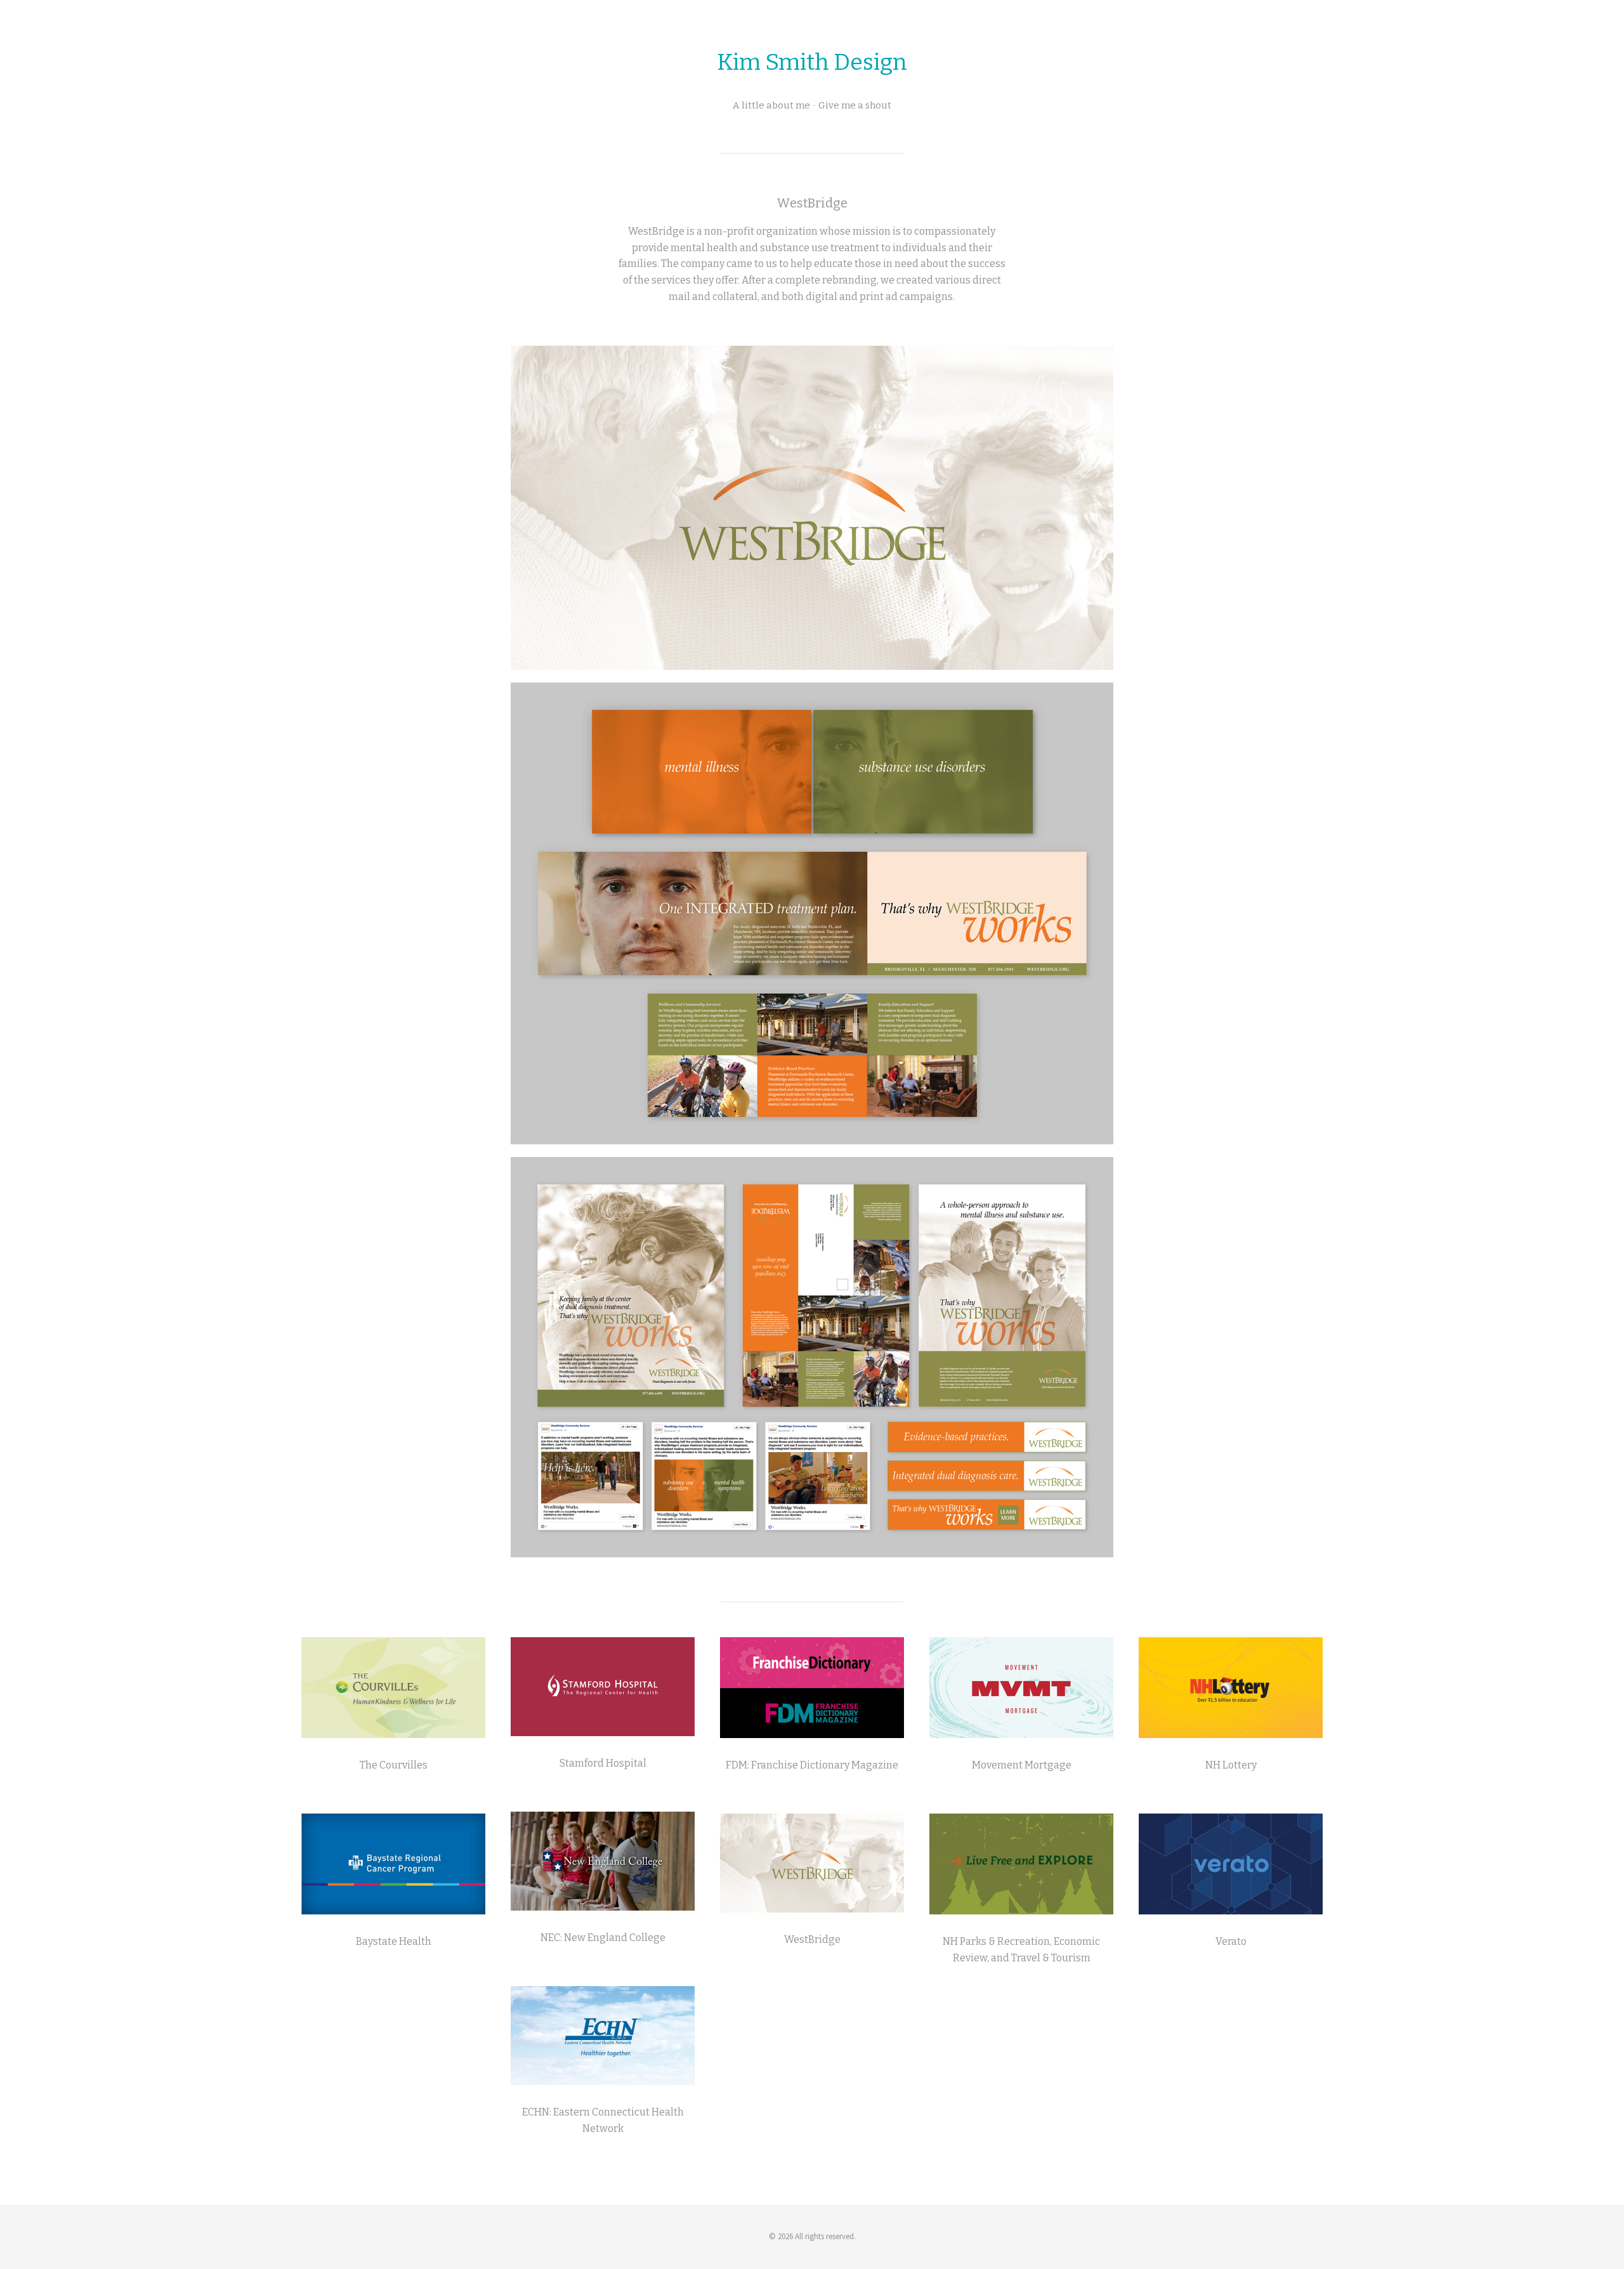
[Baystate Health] (393, 1864)
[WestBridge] (812, 1863)
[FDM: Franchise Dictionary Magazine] (812, 1688)
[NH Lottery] (1231, 1688)
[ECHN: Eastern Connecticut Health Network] (603, 2036)
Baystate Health (394, 1941)
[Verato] (1231, 1864)
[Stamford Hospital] (603, 1687)
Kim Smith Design (812, 62)
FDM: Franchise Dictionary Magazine (812, 1765)
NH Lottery (1231, 1765)
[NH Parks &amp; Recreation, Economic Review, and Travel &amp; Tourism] (1021, 1864)
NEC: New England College (603, 1938)
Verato (1231, 1941)
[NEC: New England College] (603, 1861)
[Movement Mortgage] (1021, 1688)
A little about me (771, 105)
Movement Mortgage (1022, 1765)
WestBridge (812, 1939)
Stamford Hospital (603, 1763)
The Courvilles (394, 1765)
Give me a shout (855, 105)
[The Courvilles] (393, 1688)
